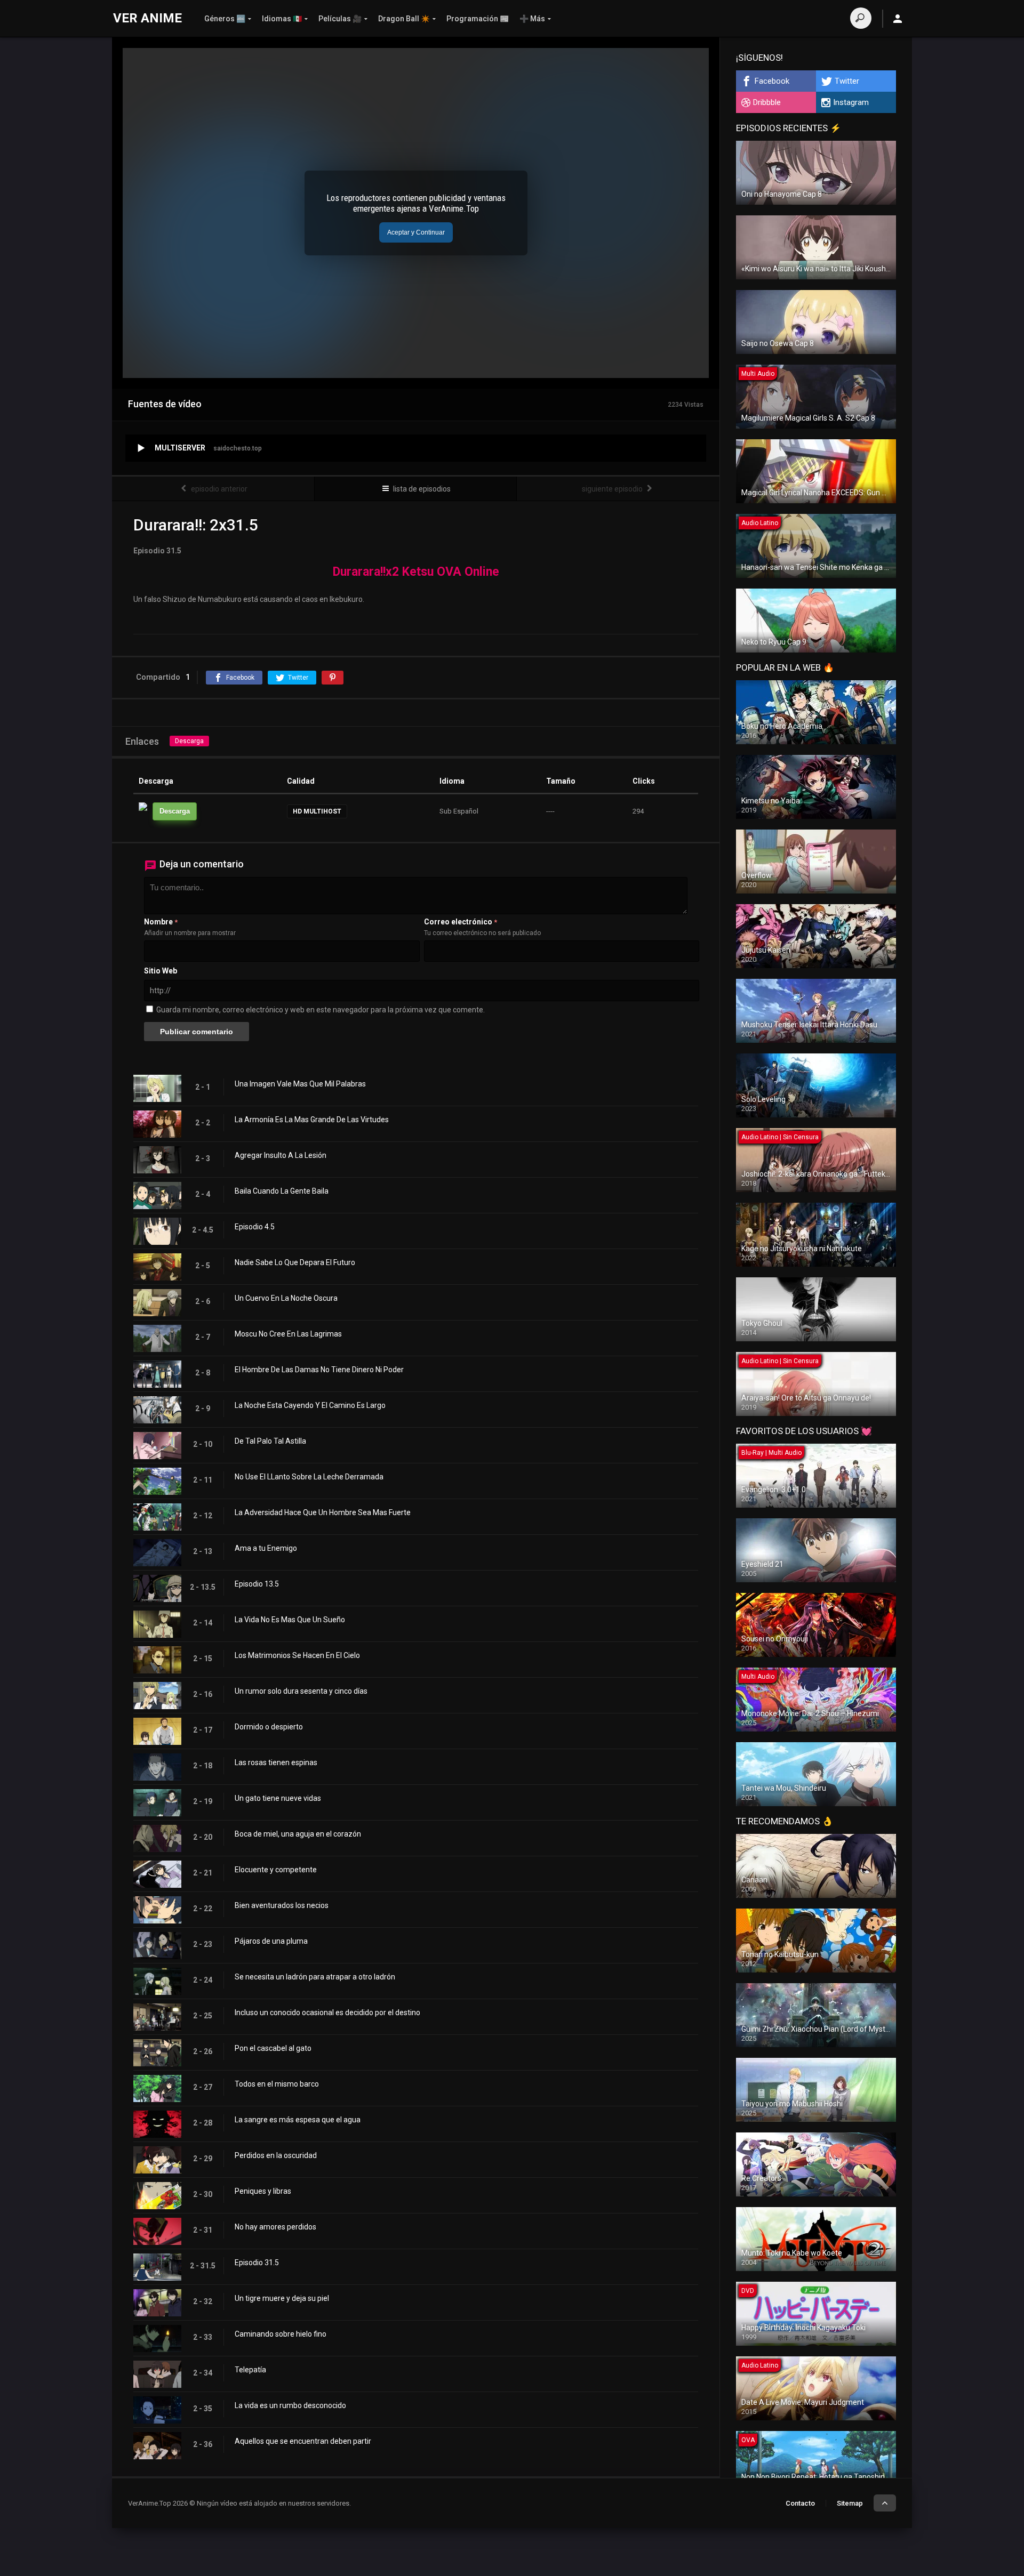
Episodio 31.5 (257, 2263)
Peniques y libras (263, 2191)
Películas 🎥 (340, 19)
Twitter (847, 81)
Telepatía (250, 2370)
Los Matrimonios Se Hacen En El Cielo (297, 1655)
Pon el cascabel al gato (273, 2048)
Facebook (772, 81)
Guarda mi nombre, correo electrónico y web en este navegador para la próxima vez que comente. (321, 1010)
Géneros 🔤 (225, 19)
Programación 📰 (478, 19)
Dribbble (767, 102)
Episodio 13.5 (257, 1584)
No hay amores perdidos (275, 2227)
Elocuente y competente (276, 1870)
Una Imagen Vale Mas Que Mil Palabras (300, 1084)
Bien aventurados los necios (282, 1905)
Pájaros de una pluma (271, 1941)
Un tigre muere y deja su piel (282, 2298)
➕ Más (532, 19)
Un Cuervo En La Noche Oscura (286, 1298)
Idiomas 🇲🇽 (282, 19)
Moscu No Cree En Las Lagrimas (288, 1334)
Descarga (189, 741)
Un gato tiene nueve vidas (278, 1798)
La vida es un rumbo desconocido (290, 2405)
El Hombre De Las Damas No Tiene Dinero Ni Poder (319, 1370)
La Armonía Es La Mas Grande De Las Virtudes (312, 1120)
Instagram (851, 102)
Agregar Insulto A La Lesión (281, 1155)
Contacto (800, 2503)
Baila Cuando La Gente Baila (282, 1191)
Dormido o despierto (269, 1727)
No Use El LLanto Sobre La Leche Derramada (309, 1477)
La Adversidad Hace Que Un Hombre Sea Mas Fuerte (323, 1512)
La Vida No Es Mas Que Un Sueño (290, 1620)
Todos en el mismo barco (277, 2084)
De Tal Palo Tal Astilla (270, 1441)
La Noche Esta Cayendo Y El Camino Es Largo (310, 1405)
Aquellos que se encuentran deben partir (303, 2441)
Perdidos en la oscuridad (276, 2155)
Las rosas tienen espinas (276, 1762)
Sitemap (850, 2503)
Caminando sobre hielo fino (281, 2334)
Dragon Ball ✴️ (404, 19)
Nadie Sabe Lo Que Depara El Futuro (295, 1262)
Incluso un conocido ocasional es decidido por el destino (327, 2012)
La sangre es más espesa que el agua (298, 2120)
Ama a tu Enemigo (266, 1548)
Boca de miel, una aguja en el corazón (298, 1834)
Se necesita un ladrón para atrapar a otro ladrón (315, 1977)
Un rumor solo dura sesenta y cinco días (301, 1691)
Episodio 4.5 (255, 1227)
